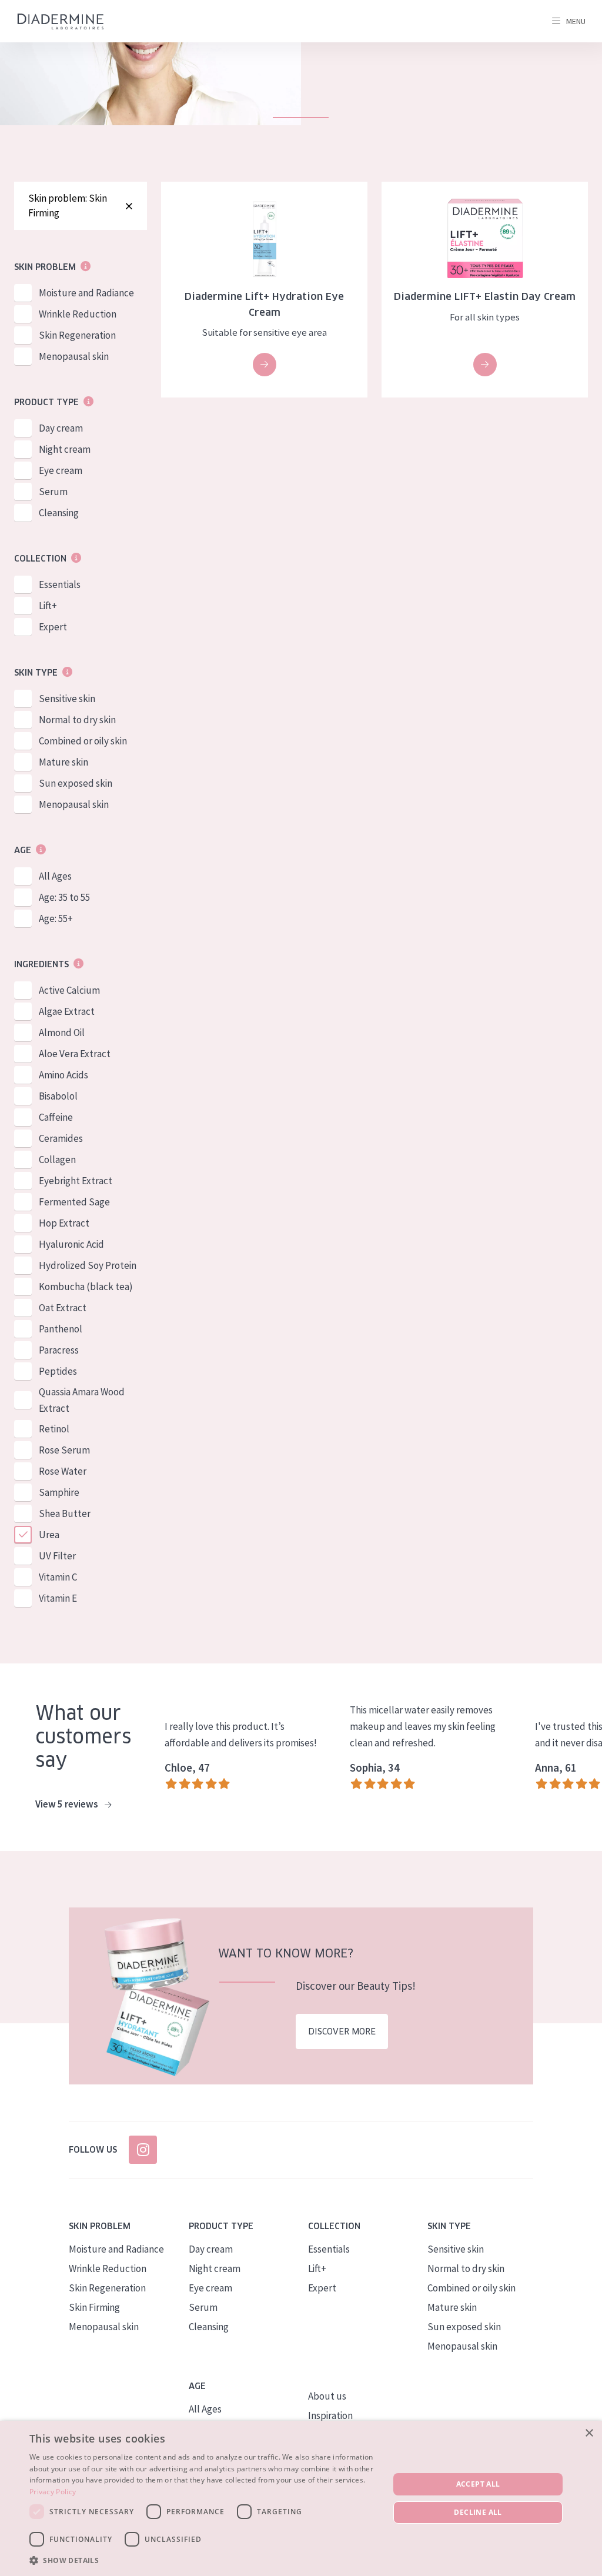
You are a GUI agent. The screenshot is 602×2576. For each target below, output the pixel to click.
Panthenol (61, 1329)
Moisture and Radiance (86, 293)
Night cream (65, 449)
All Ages (55, 876)
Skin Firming (94, 2307)
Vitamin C (58, 1577)
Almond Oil (62, 1033)
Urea (49, 1535)
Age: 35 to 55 (64, 897)
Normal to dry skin (77, 720)
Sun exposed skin (76, 783)
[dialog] (301, 2498)
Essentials (60, 584)
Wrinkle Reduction (78, 314)
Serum (53, 492)
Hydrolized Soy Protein (88, 1265)
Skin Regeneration (77, 335)
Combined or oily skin (83, 741)
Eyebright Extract (76, 1181)
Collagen (57, 1160)
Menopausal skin (74, 356)
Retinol (54, 1429)
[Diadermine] (61, 21)
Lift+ (48, 606)
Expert (53, 627)
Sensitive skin (67, 699)
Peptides (58, 1371)
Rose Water (63, 1471)
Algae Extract (67, 1011)
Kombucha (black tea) (86, 1287)
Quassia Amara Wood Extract (82, 1400)
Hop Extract (64, 1223)
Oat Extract (63, 1308)
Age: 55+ (56, 918)
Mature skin (63, 762)
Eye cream (61, 470)
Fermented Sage (74, 1202)
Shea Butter (65, 1513)
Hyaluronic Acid (71, 1244)
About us (327, 2396)
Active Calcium (69, 990)
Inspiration (330, 2415)
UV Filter (57, 1556)
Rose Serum (64, 1450)
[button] (204, 2560)
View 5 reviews (68, 1804)
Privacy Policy (53, 2492)
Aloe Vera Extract (75, 1054)
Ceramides (61, 1138)
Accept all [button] (478, 2484)
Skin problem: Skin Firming (68, 206)
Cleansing (59, 513)
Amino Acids (63, 1075)
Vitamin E (58, 1598)
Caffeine (56, 1117)
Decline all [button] (478, 2512)
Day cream (61, 428)
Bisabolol (58, 1096)
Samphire (59, 1492)
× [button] (589, 2433)
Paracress (59, 1350)
